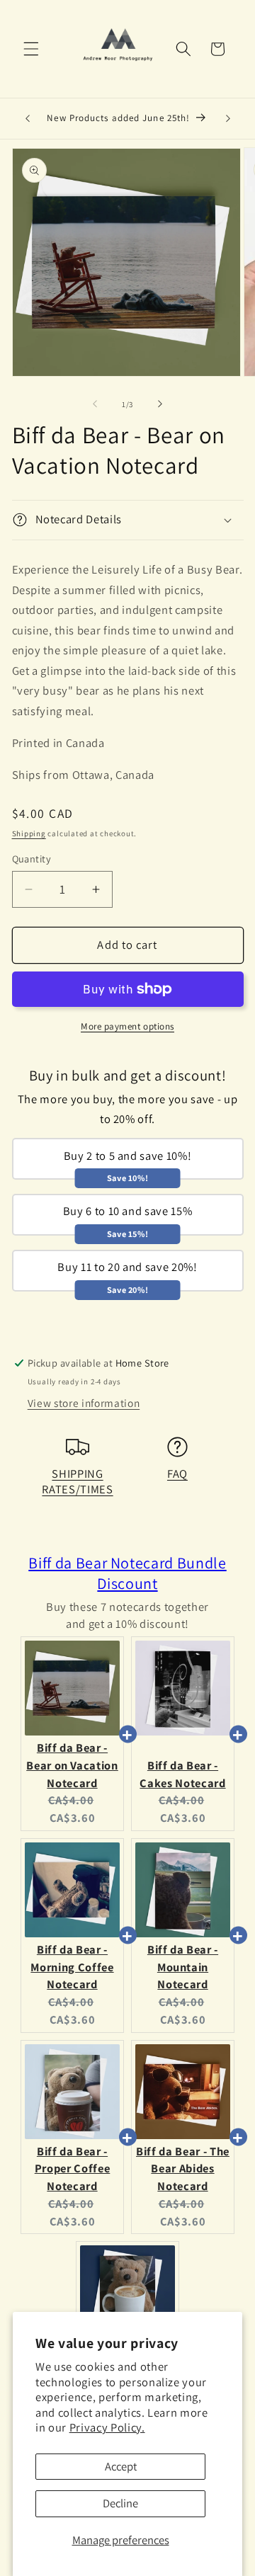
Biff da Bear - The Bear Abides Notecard (183, 2169)
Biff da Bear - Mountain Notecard (183, 1967)
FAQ (177, 1474)
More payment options (127, 1026)
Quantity (32, 859)
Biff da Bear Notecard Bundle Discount (127, 1573)
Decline (120, 2503)
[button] (31, 49)
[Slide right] (160, 404)
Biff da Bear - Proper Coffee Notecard (73, 2169)
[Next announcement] (228, 119)
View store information (84, 1403)
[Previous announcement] (28, 119)
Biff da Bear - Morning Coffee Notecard (72, 1967)
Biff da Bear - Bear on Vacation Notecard (72, 1765)
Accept (121, 2466)
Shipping (29, 833)
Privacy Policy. (107, 2427)
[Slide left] (95, 404)
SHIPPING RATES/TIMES (77, 1481)
